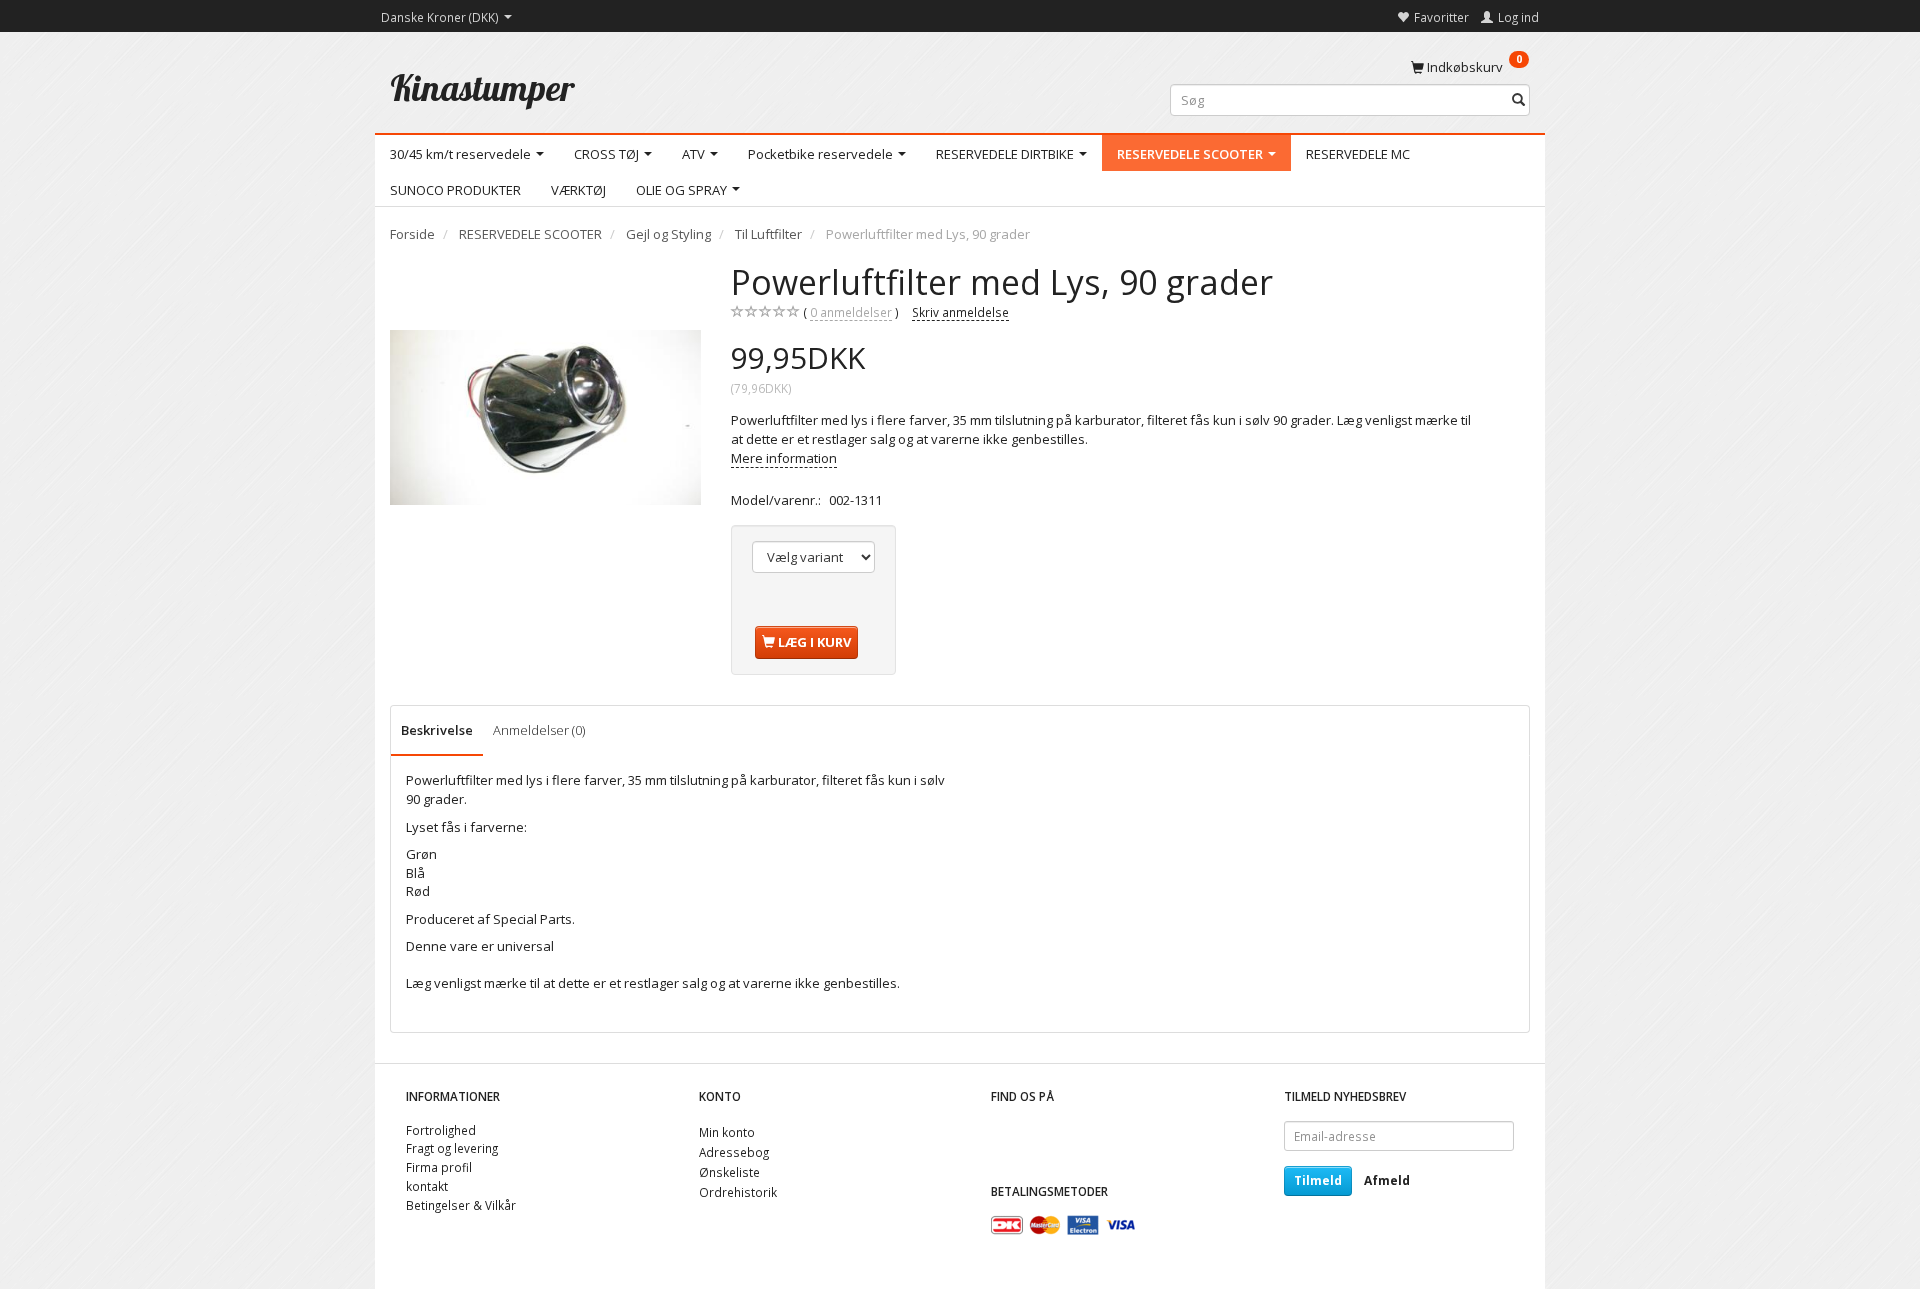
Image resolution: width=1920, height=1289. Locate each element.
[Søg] (1518, 100)
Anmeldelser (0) (539, 730)
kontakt (427, 1186)
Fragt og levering (452, 1148)
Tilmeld (1318, 1180)
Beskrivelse (437, 730)
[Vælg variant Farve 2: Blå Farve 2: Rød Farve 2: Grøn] (813, 557)
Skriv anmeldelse (960, 312)
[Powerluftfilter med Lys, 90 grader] (545, 417)
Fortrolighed (441, 1130)
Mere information (784, 458)
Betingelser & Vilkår (461, 1205)
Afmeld (1387, 1180)
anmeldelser (851, 312)
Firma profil (439, 1167)
